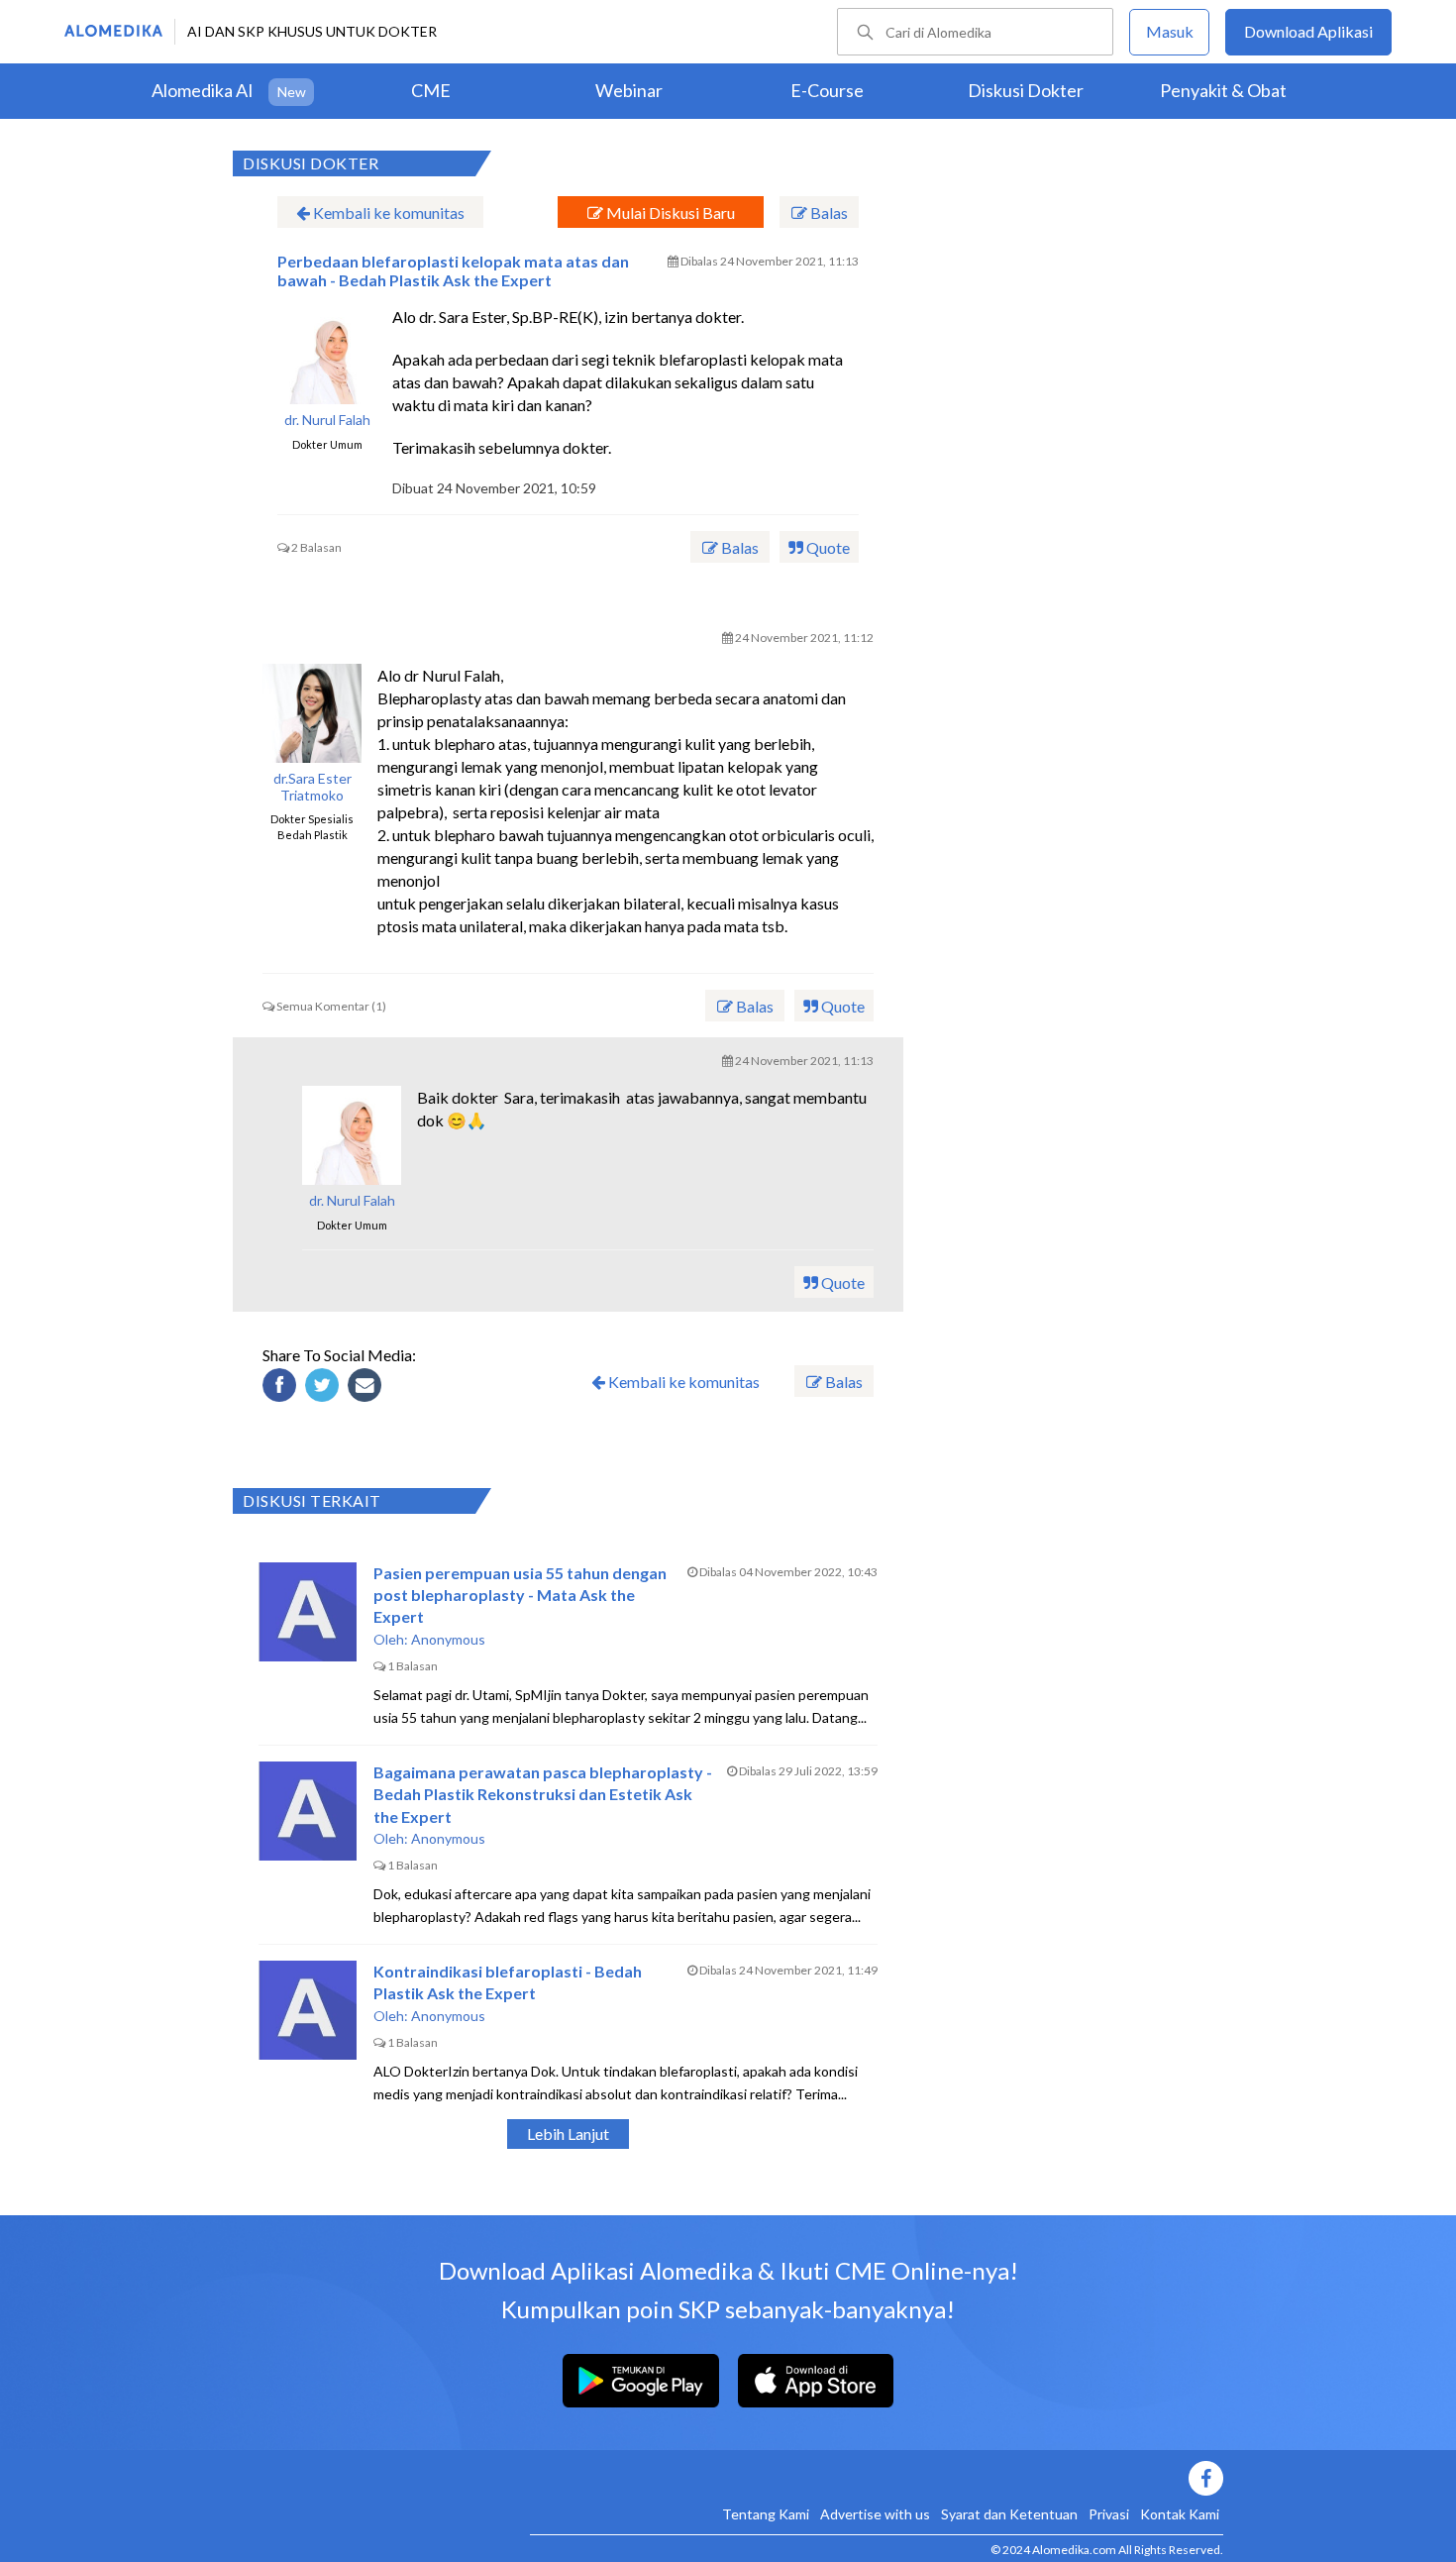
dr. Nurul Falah (327, 420)
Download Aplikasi (1308, 31)
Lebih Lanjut (568, 2134)
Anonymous (448, 1639)
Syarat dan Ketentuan (1009, 2514)
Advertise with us (875, 2514)
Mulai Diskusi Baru (669, 213)
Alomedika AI (203, 90)
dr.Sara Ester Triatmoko (312, 787)
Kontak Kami (1180, 2514)
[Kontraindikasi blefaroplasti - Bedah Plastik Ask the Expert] (308, 2010)
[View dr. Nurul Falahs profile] (327, 355)
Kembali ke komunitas (387, 213)
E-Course (827, 90)
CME (431, 90)
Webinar (629, 90)
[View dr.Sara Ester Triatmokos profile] (312, 713)
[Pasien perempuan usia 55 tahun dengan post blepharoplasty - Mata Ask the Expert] (308, 1612)
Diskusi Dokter (1026, 90)
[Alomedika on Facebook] (877, 2478)
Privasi (1109, 2514)
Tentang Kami (766, 2514)
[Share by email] (367, 1388)
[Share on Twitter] (325, 1388)
